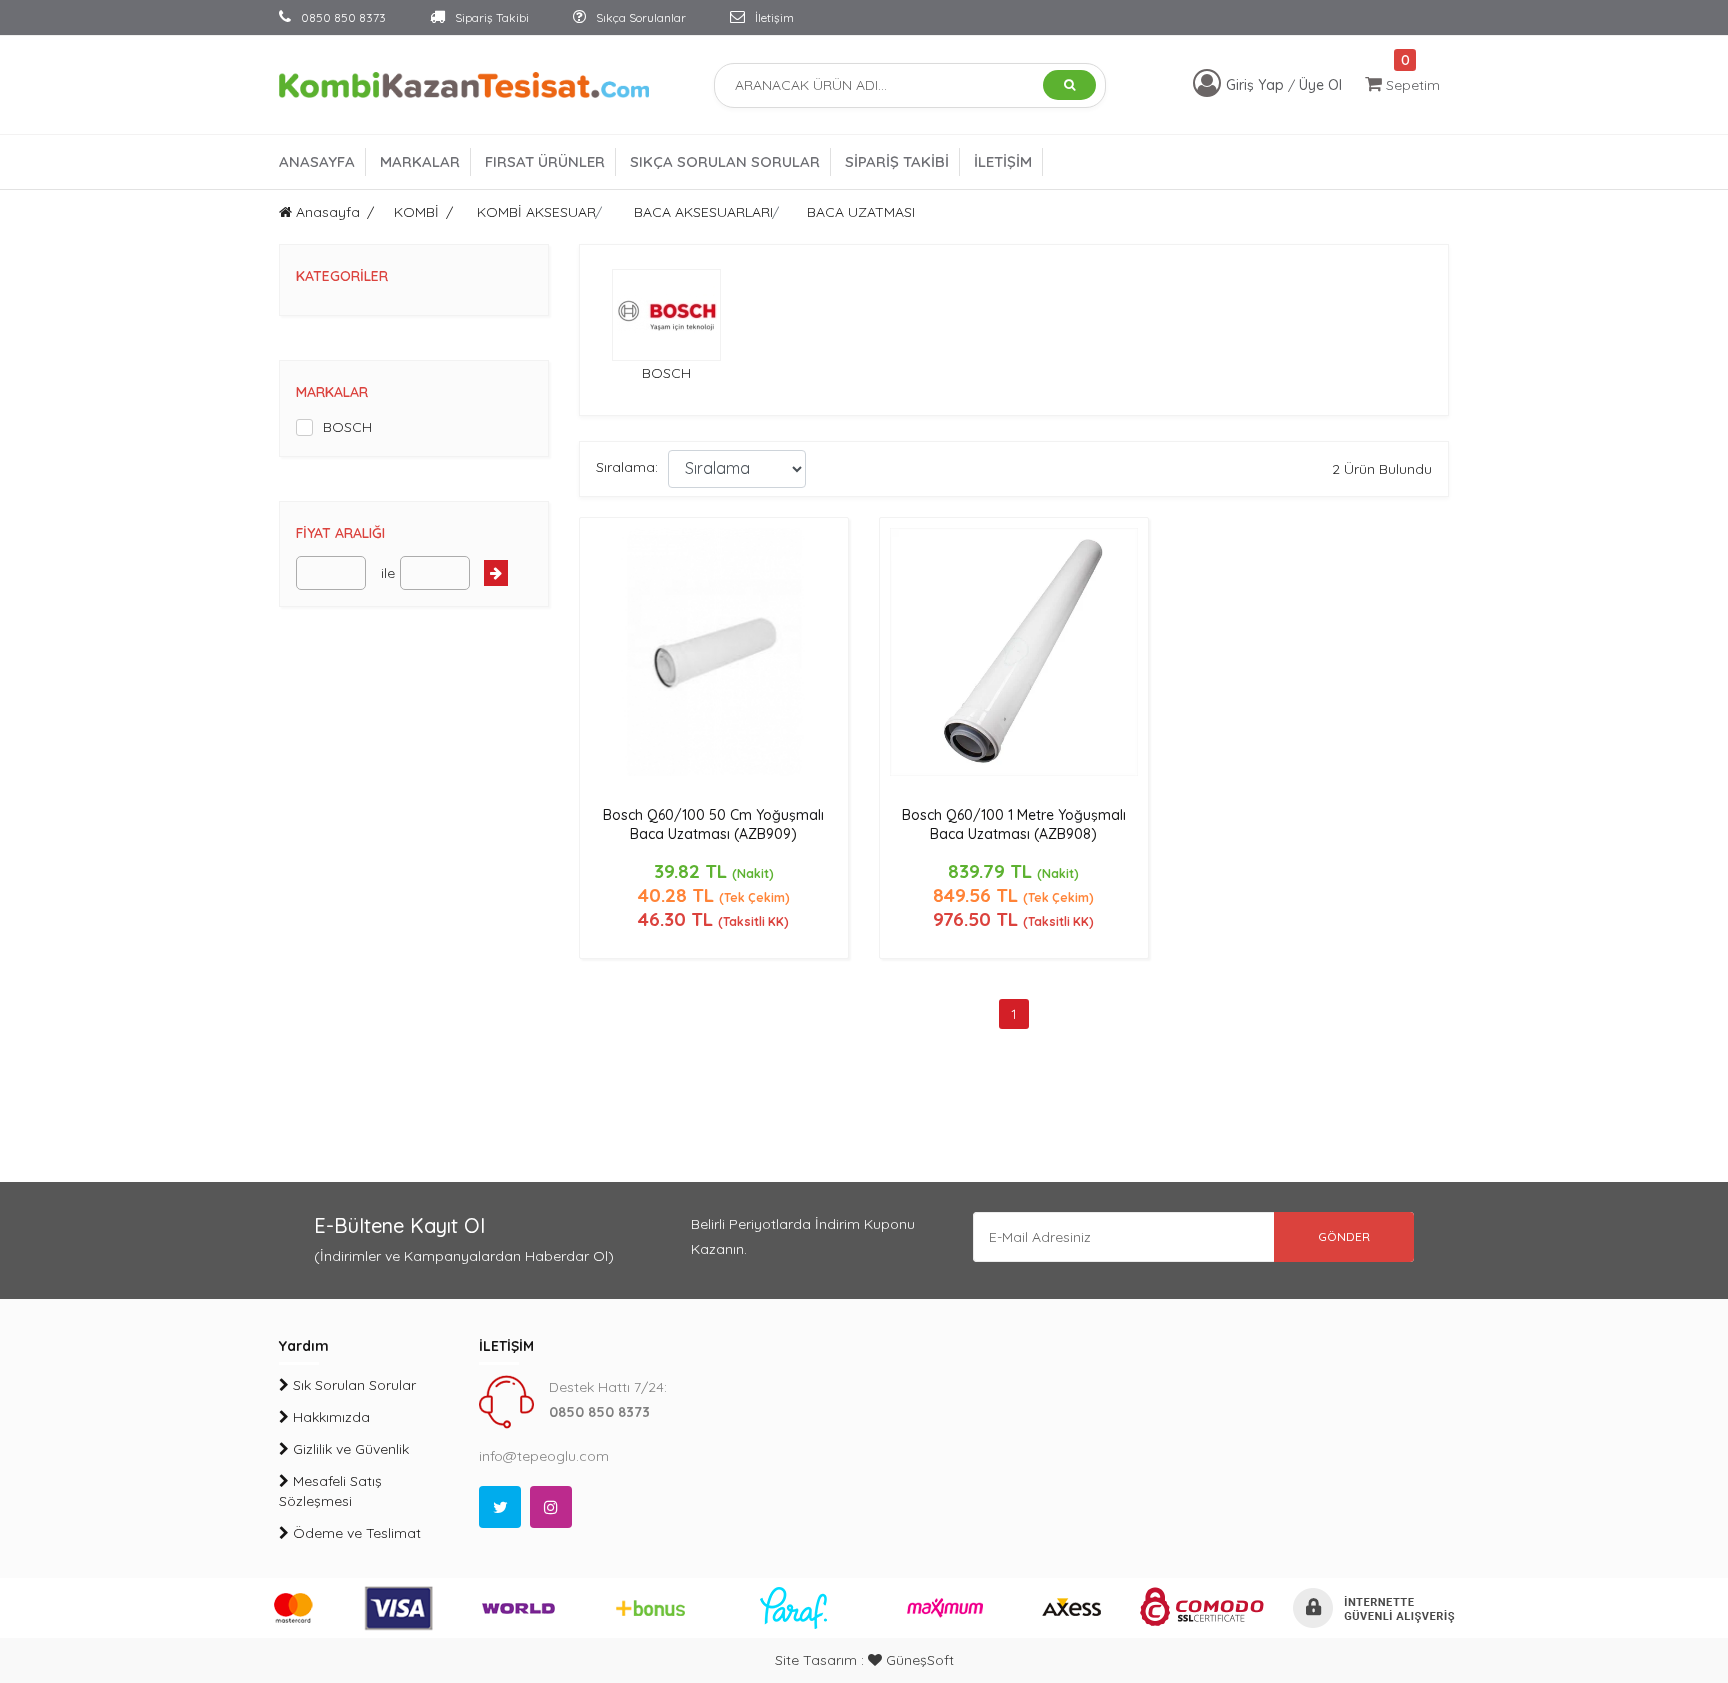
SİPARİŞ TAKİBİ (897, 161)
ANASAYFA (317, 161)
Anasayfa (326, 212)
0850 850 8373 (342, 17)
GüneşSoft (918, 1660)
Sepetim (1411, 85)
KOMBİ (416, 212)
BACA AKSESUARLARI (703, 212)
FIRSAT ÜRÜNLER (545, 161)
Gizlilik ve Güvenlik (349, 1449)
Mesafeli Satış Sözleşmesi (330, 1491)
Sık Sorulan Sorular (352, 1385)
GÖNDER (1344, 1236)
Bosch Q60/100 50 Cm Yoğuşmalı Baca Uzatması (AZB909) (713, 824)
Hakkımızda (329, 1417)
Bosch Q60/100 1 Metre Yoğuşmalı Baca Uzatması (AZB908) (1014, 824)
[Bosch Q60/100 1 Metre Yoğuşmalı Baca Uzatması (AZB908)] (1014, 650)
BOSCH (347, 427)
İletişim (773, 17)
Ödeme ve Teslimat (355, 1533)
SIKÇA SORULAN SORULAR (725, 161)
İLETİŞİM (1003, 161)
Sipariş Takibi (490, 17)
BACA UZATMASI (861, 212)
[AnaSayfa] (464, 84)
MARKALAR (420, 161)
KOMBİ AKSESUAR (536, 212)
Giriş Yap (1257, 85)
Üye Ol (1320, 85)
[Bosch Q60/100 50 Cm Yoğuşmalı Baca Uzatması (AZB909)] (714, 650)
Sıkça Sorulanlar (639, 17)
